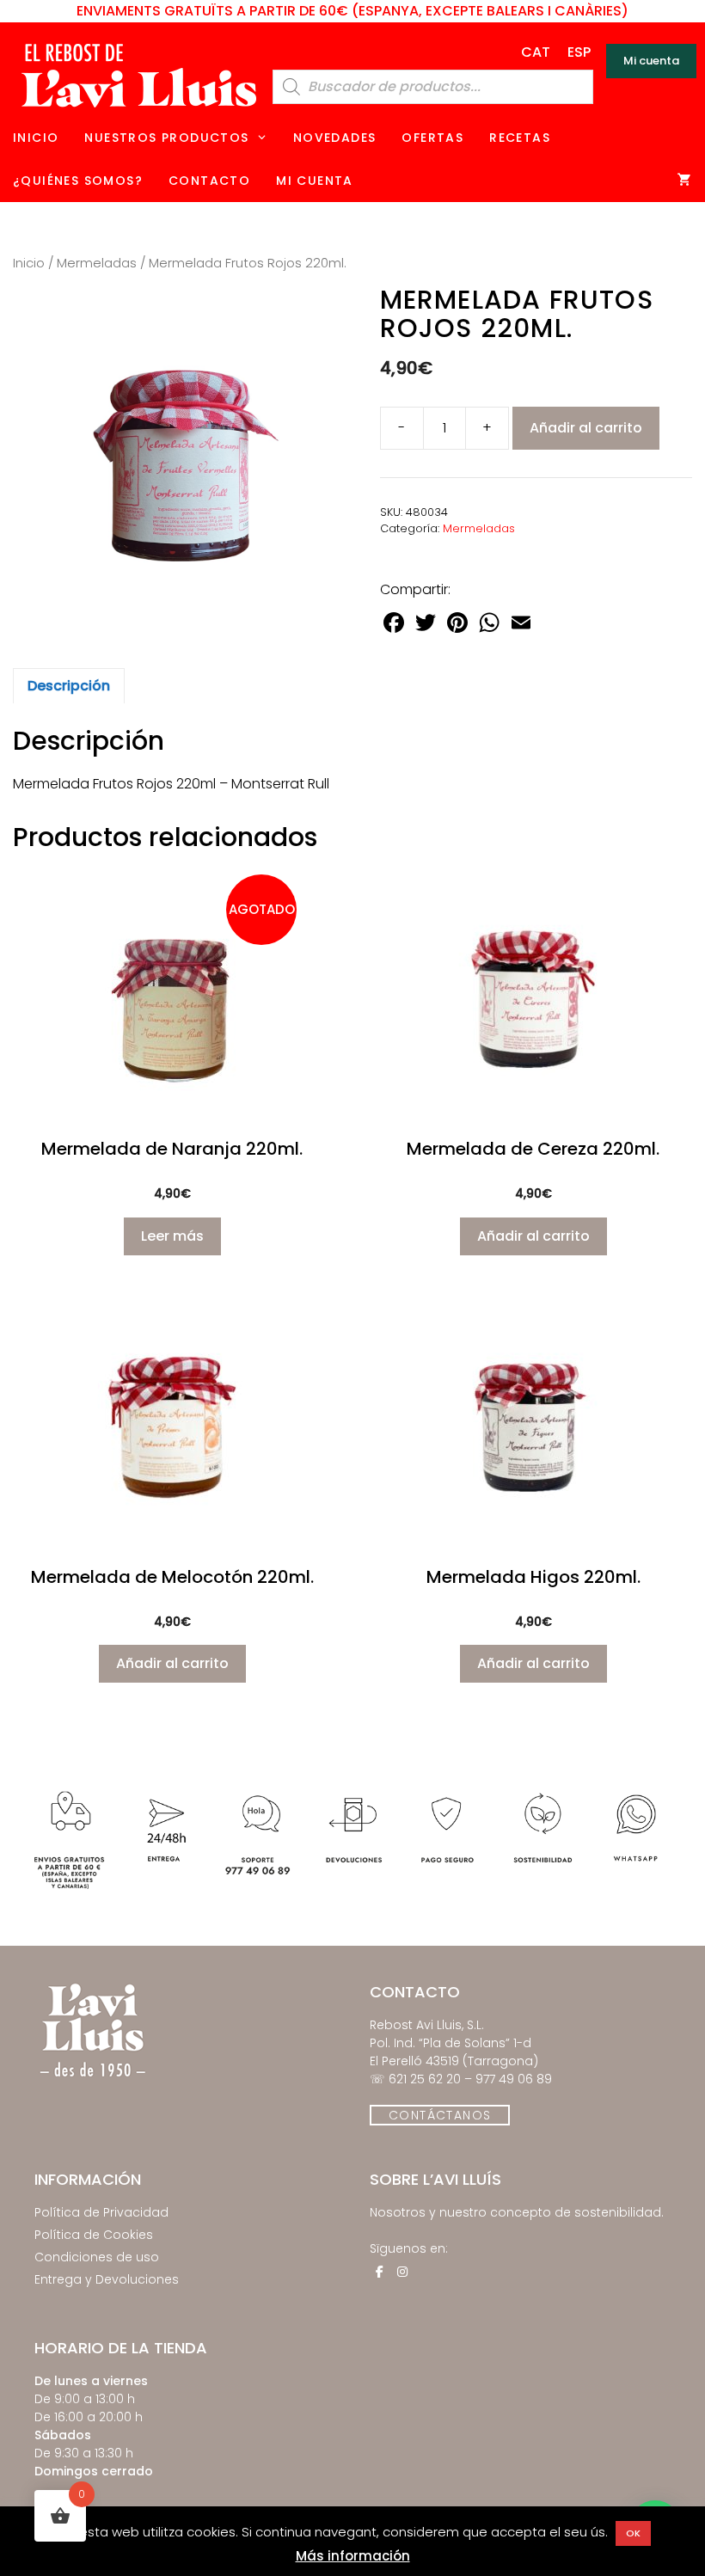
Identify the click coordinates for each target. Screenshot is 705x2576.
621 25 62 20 (425, 2079)
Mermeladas (97, 263)
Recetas (520, 138)
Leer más (172, 1236)
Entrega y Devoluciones (107, 2279)
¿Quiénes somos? (78, 181)
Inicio (36, 138)
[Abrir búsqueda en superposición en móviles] (433, 87)
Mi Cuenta (315, 181)
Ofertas (432, 138)
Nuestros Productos (166, 138)
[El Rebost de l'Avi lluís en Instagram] (402, 2272)
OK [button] (633, 2533)
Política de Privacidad (101, 2212)
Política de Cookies (94, 2235)
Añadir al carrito (586, 428)
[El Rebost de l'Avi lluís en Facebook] (379, 2272)
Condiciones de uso (97, 2257)
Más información (353, 2556)
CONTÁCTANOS (440, 2115)
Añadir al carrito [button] (533, 1236)
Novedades (335, 138)
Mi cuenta (651, 61)
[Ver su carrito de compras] (685, 181)
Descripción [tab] (69, 686)
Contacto (209, 181)
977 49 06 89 (514, 2079)
